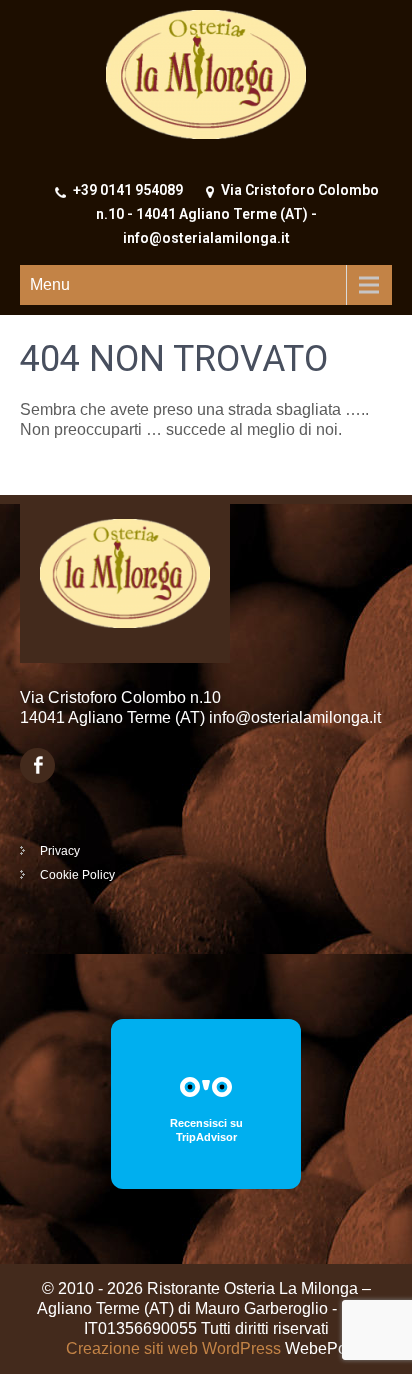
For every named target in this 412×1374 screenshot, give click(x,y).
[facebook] (37, 765)
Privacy (60, 851)
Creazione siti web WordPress (173, 1348)
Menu (50, 284)
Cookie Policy (77, 875)
